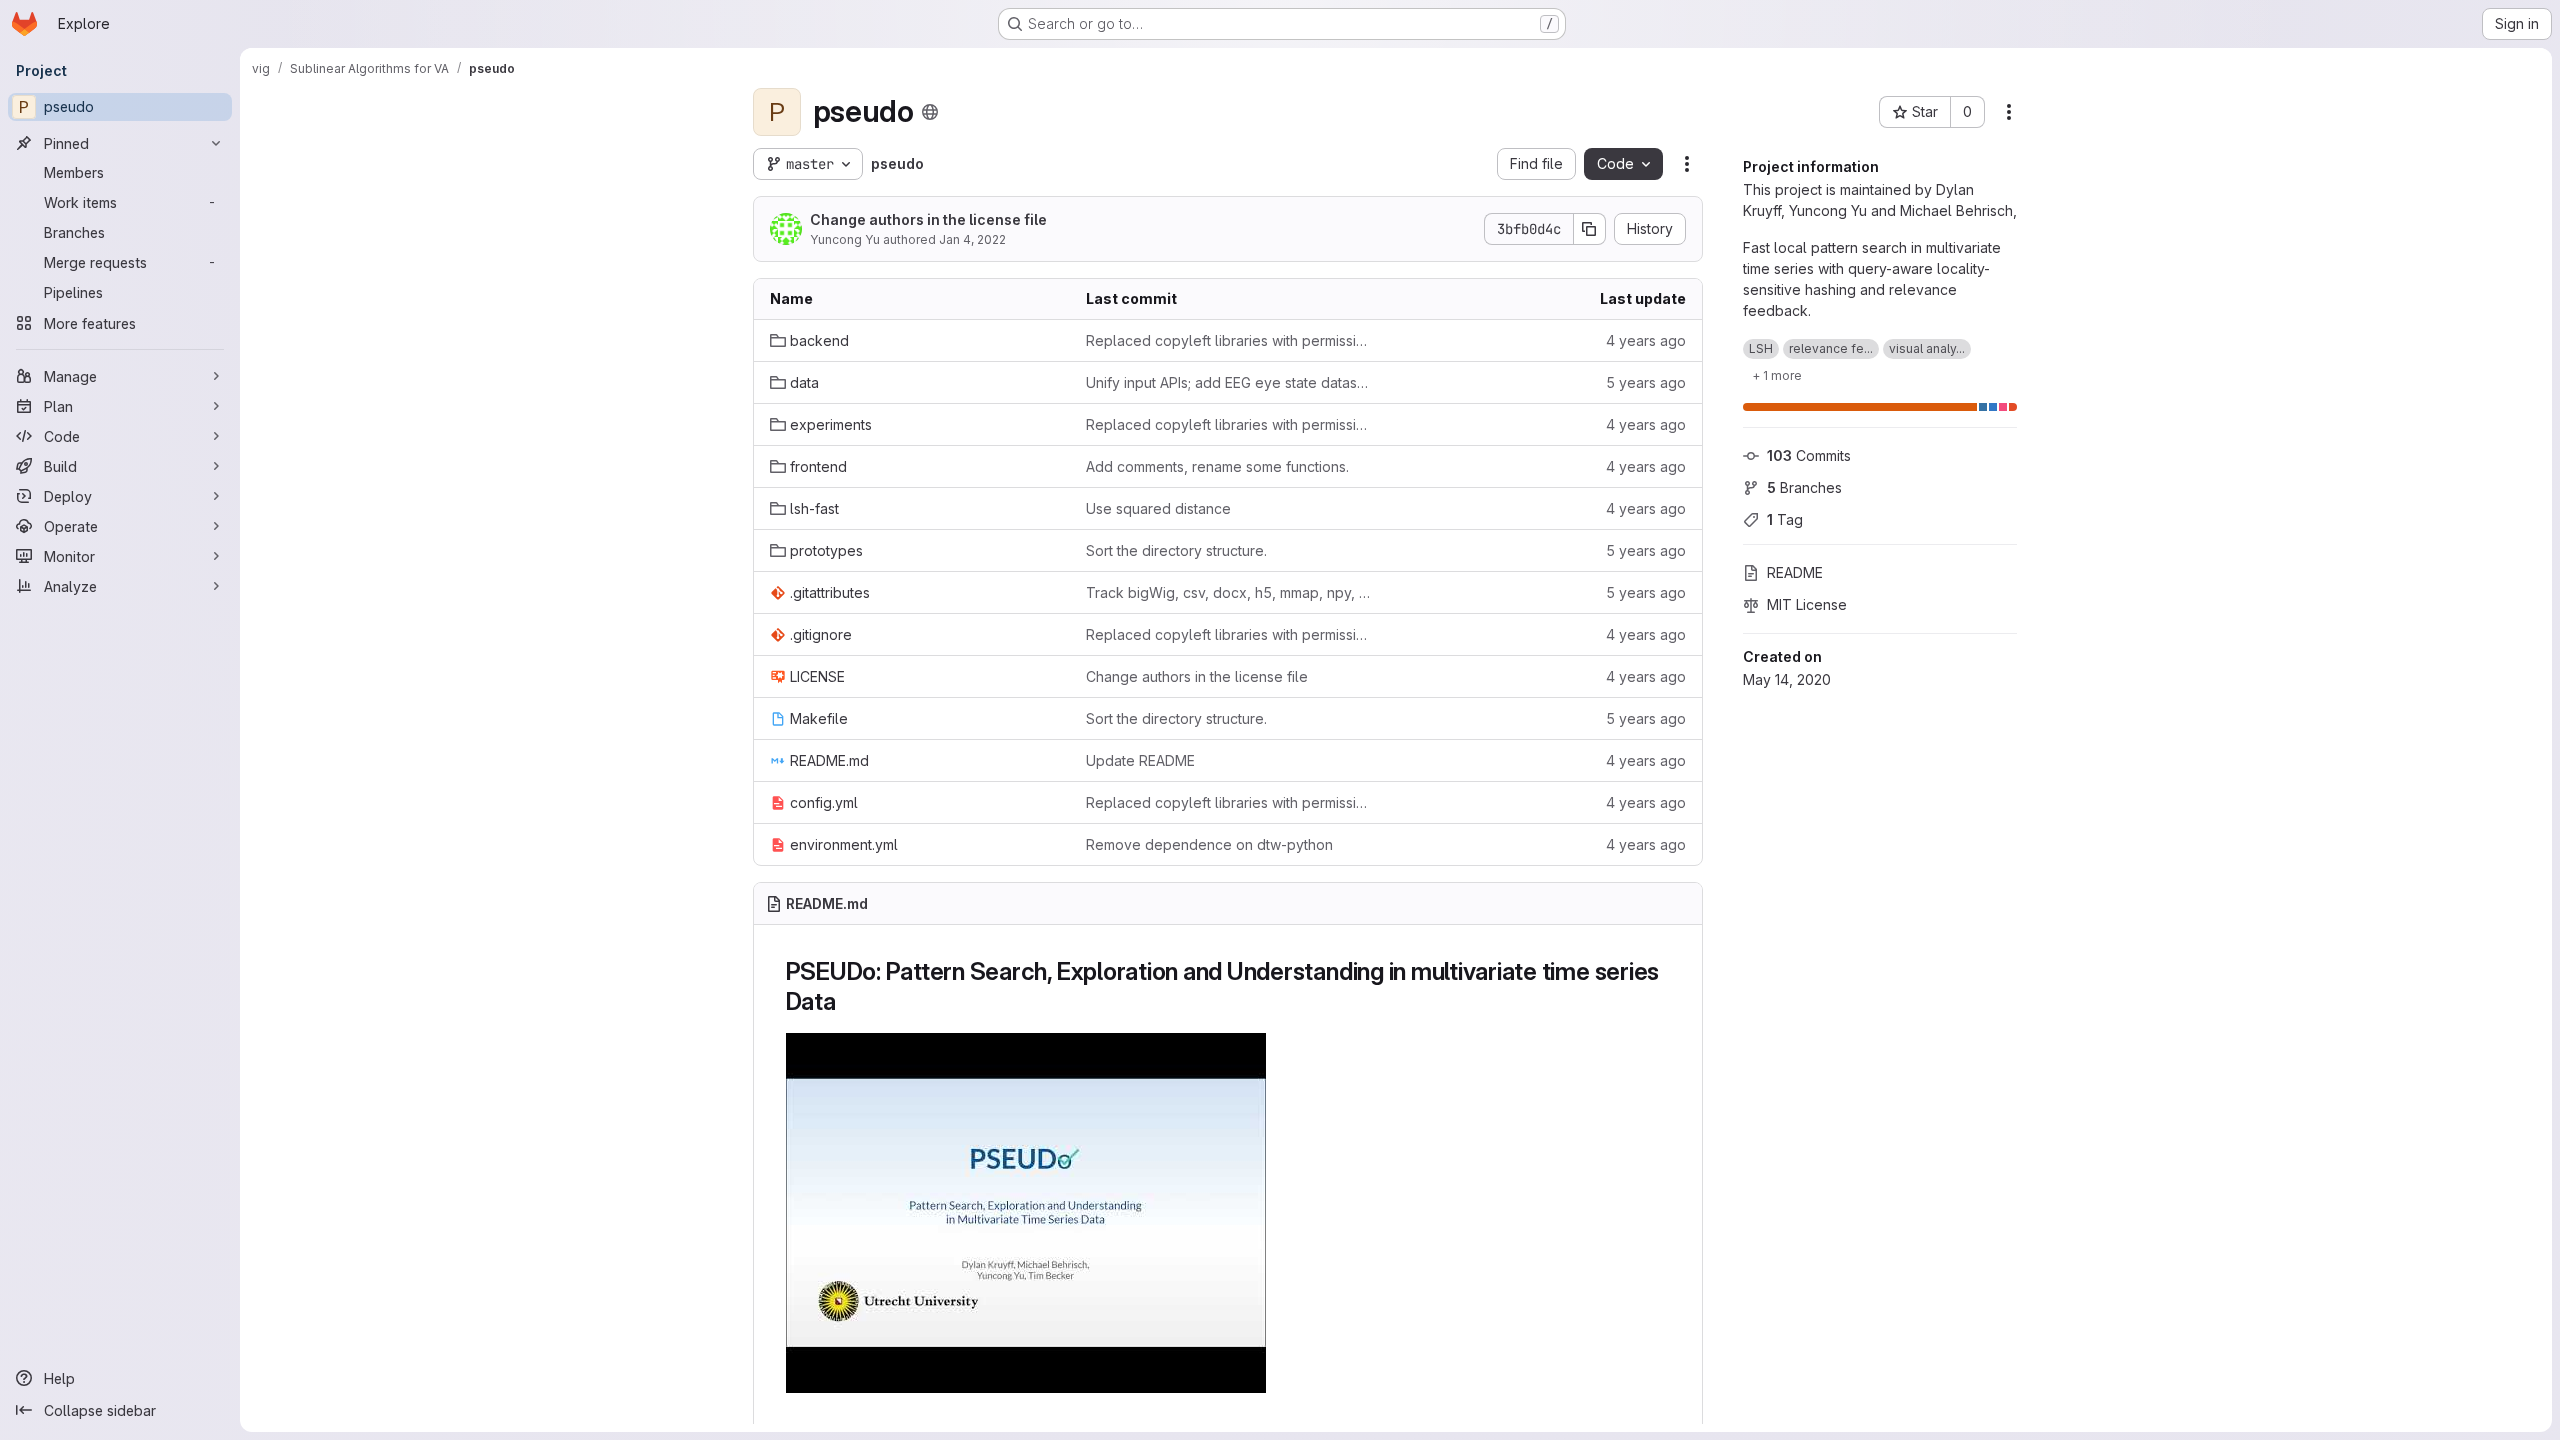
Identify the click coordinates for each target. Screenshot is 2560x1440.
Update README (1140, 760)
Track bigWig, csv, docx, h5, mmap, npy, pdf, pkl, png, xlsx (1228, 592)
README (1795, 572)
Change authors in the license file (928, 219)
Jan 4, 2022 (972, 239)
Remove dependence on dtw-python (1209, 844)
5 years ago (1646, 382)
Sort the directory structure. (1176, 550)
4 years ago (1646, 340)
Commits (1809, 455)
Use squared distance (1158, 508)
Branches (1804, 487)
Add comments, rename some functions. (1217, 466)
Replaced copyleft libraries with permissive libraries (1228, 340)
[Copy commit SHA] (1590, 229)
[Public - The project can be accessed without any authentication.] (930, 112)
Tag (1785, 519)
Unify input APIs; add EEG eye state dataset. (1228, 382)
